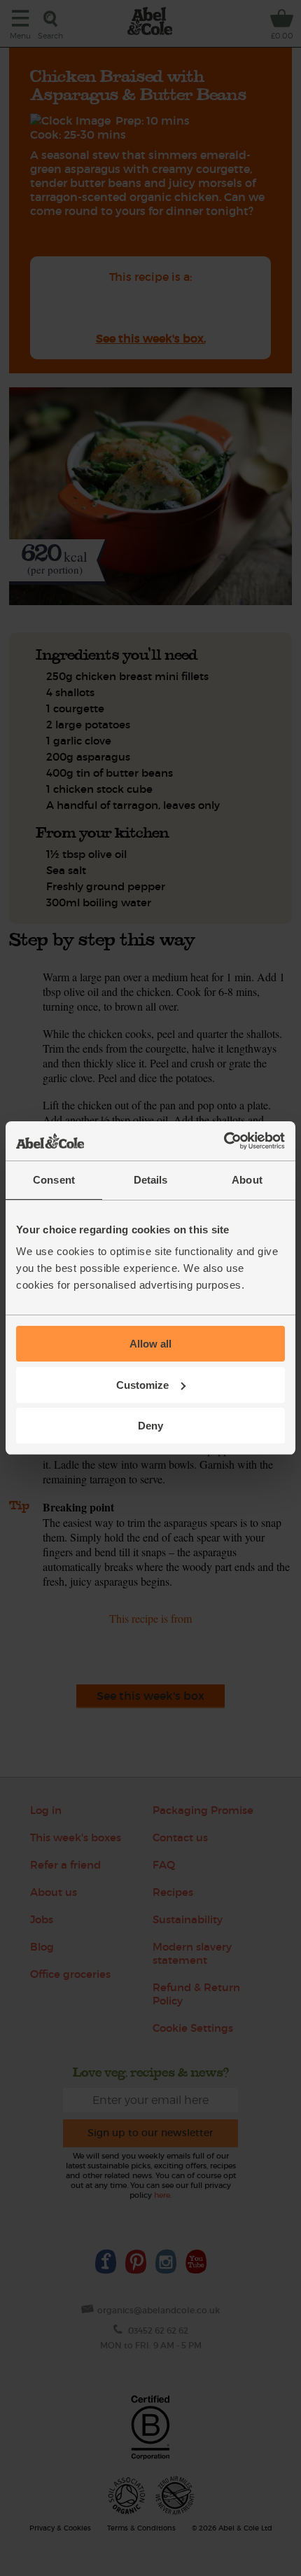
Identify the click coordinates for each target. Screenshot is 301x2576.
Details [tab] (151, 1180)
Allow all (150, 1344)
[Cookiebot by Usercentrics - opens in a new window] (224, 1141)
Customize (142, 1385)
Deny (150, 1426)
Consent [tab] (54, 1180)
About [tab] (247, 1180)
